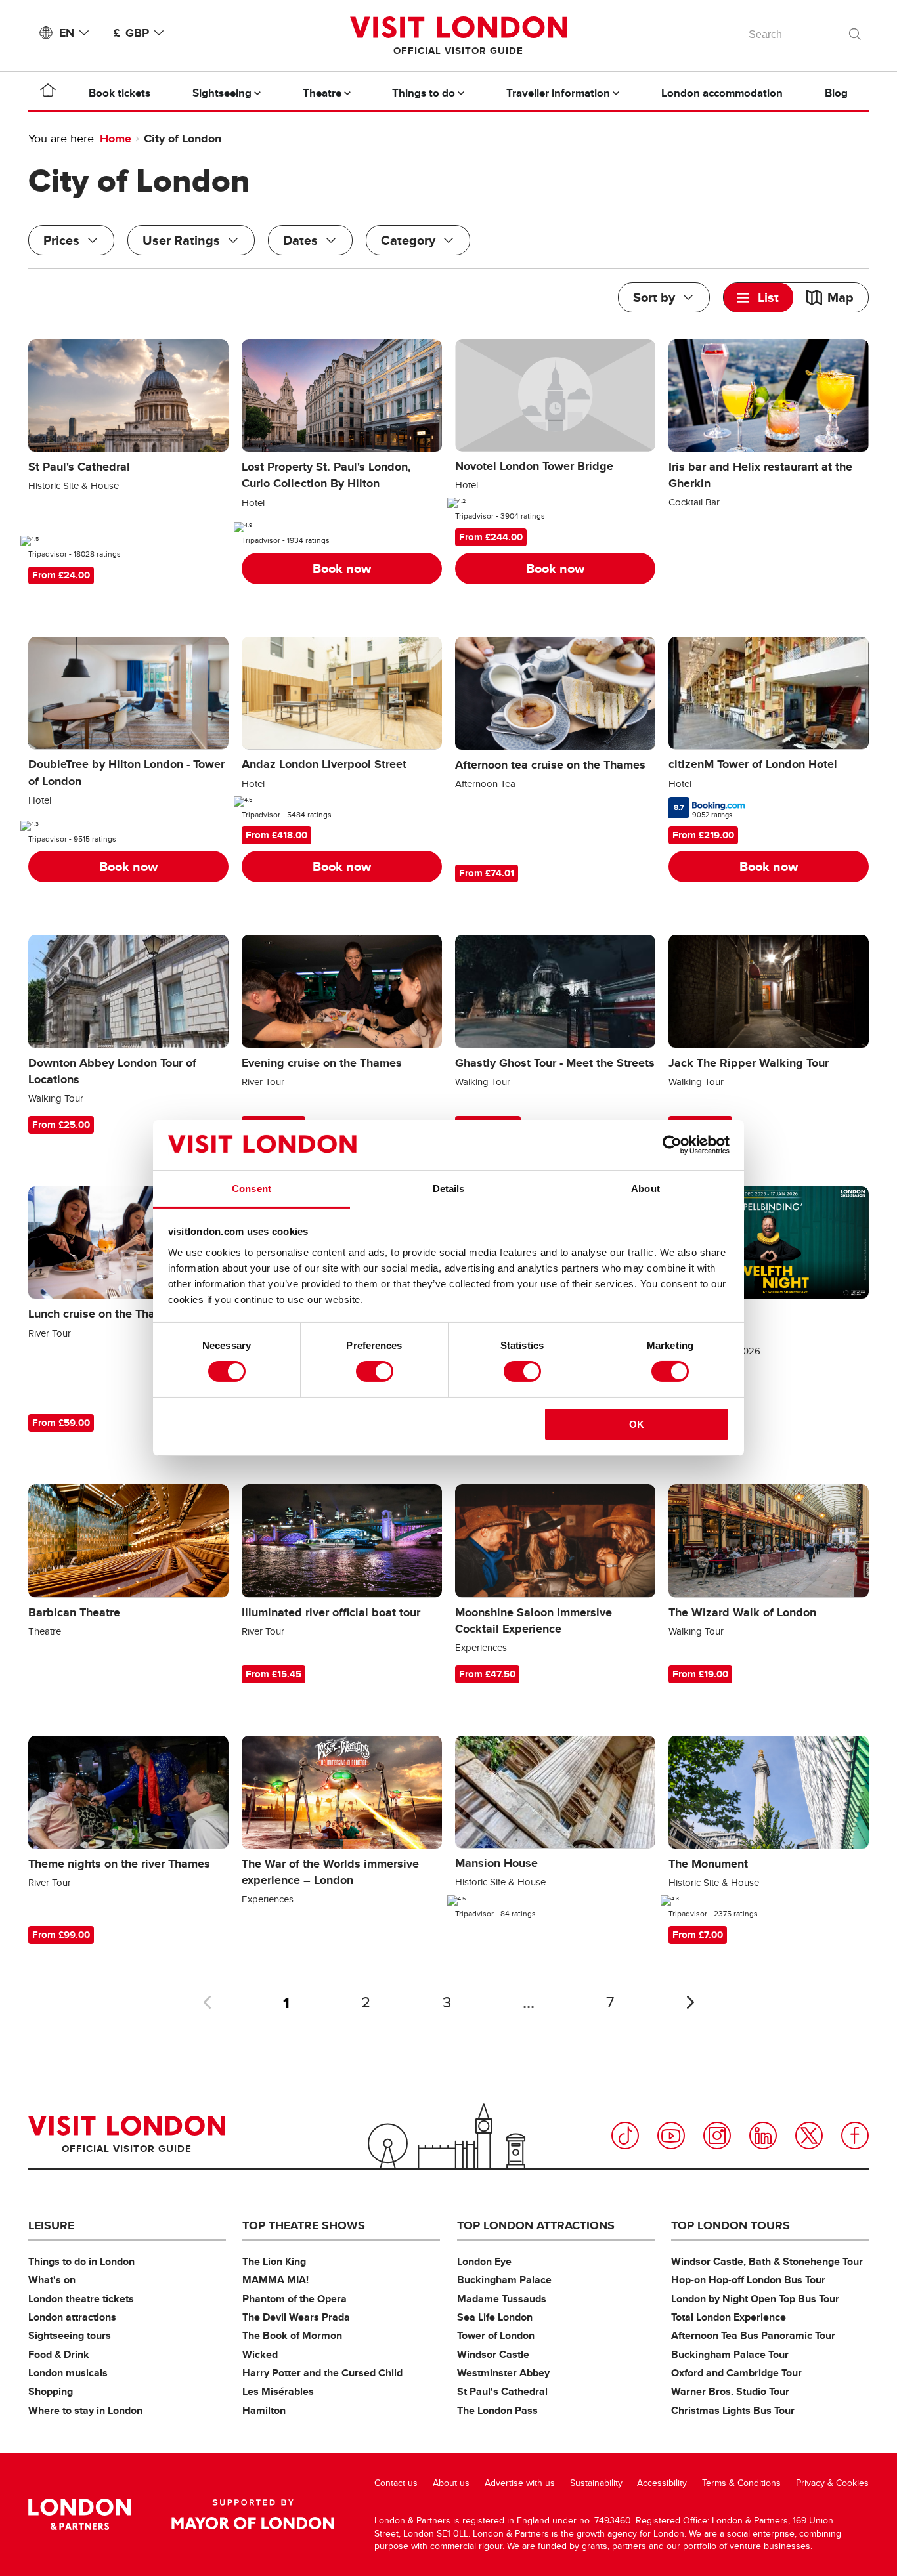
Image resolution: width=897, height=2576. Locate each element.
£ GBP (131, 33)
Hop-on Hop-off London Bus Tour (748, 2280)
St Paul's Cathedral (502, 2391)
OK (637, 1424)
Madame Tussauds (502, 2299)
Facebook (855, 2136)
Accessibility (662, 2483)
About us (451, 2483)
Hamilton (264, 2410)
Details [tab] (449, 1189)
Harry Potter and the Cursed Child (322, 2373)
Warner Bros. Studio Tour (730, 2391)
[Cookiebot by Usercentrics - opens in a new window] (672, 1145)
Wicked (260, 2354)
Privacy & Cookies (832, 2483)
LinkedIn (763, 2136)
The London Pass (497, 2410)
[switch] (375, 1371)
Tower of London (496, 2335)
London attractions (72, 2317)
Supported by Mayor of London (253, 2514)
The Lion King (274, 2261)
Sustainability (596, 2483)
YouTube (671, 2136)
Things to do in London (81, 2261)
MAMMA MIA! (275, 2280)
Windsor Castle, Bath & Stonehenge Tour (767, 2261)
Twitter (809, 2136)
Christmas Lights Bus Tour (733, 2410)
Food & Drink (59, 2354)
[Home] (48, 93)
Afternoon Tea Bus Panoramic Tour (753, 2335)
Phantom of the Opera (295, 2299)
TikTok (625, 2136)
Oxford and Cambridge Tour (736, 2373)
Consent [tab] (252, 1189)
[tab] (758, 297)
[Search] (856, 31)
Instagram (717, 2136)
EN (67, 33)
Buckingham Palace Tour (730, 2354)
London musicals (68, 2373)
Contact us (396, 2483)
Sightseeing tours (70, 2335)
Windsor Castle (493, 2354)
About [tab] (645, 1189)
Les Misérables (278, 2391)
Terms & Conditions (741, 2483)
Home (116, 139)
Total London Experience (729, 2317)
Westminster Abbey (503, 2373)
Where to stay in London (85, 2410)
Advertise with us (520, 2483)
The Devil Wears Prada (296, 2317)
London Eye (484, 2261)
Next (690, 2002)
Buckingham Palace (504, 2280)
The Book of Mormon (292, 2335)
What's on (52, 2280)
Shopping (51, 2391)
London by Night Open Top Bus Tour (755, 2299)
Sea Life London (495, 2317)
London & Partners (80, 2514)
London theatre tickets (81, 2299)
